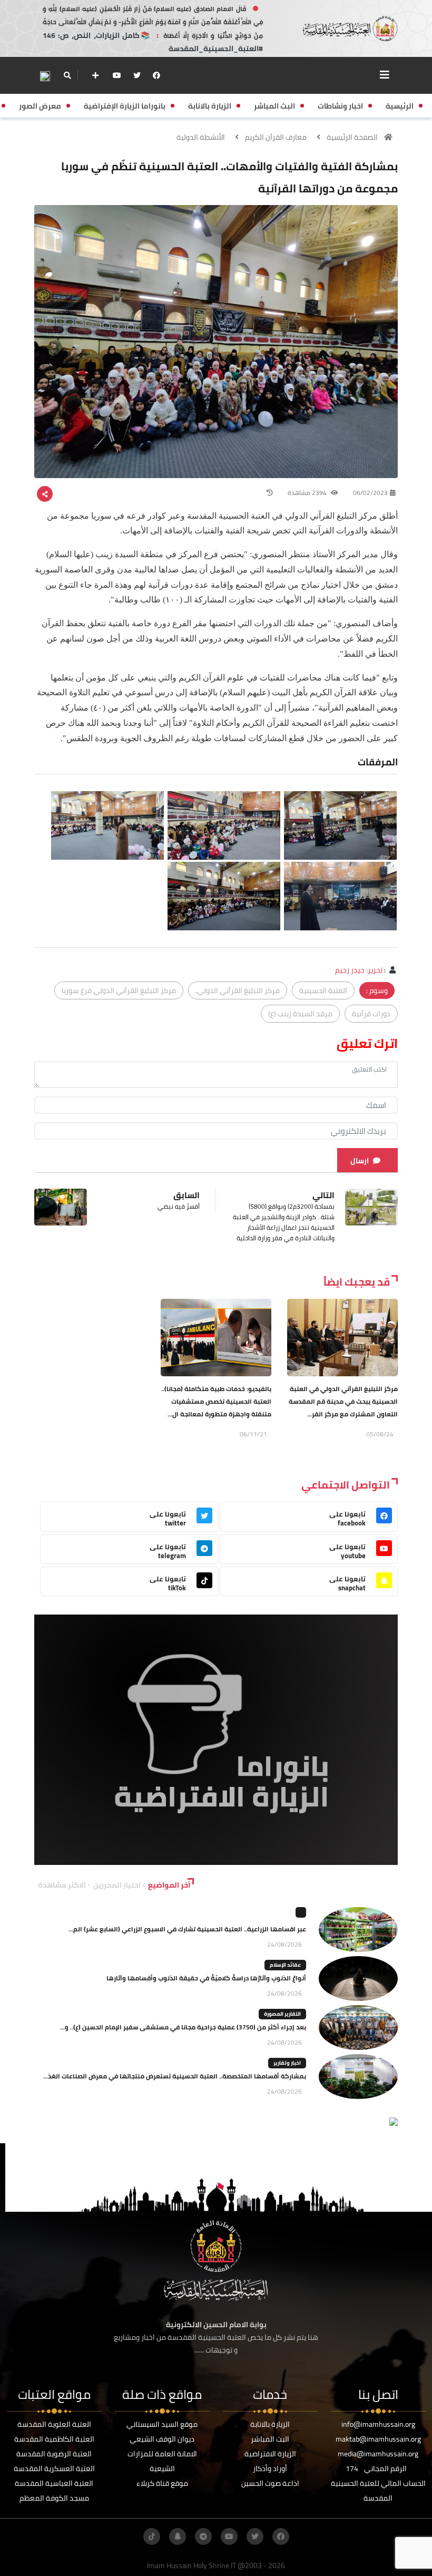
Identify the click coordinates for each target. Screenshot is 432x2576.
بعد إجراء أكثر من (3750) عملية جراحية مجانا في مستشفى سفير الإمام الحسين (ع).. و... (183, 2027)
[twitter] (137, 75)
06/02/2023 (370, 493)
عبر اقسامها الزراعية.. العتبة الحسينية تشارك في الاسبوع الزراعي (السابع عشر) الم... (187, 1929)
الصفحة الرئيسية (352, 137)
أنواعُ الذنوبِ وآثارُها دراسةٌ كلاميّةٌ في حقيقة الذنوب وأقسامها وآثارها (206, 1978)
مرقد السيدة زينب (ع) (300, 1014)
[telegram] (203, 2536)
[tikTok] (152, 2536)
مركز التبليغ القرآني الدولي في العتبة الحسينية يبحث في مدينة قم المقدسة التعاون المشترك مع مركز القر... (343, 1401)
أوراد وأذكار (270, 2468)
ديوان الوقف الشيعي (162, 2439)
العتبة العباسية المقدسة (54, 2483)
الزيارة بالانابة (270, 2424)
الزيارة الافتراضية (270, 2454)
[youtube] (117, 75)
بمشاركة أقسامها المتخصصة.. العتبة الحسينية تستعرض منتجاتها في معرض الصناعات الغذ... (175, 2076)
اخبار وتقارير (287, 2063)
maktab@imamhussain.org (378, 2439)
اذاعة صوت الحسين (270, 2483)
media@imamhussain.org (378, 2454)
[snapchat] (178, 2536)
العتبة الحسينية (323, 990)
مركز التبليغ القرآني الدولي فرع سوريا (119, 990)
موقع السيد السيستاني (162, 2424)
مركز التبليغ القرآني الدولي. (238, 990)
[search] (67, 75)
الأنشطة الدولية (201, 137)
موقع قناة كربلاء (162, 2483)
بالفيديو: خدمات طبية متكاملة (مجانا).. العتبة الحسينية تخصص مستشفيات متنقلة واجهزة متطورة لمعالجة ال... (216, 1401)
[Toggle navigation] (385, 75)
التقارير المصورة (282, 2014)
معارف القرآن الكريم (276, 137)
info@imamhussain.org (378, 2424)
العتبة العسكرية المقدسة (54, 2468)
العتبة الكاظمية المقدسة (54, 2439)
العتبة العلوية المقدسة (54, 2424)
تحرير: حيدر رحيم (359, 970)
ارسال (360, 1161)
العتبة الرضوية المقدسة (54, 2454)
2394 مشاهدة (308, 493)
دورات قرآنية (371, 1014)
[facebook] (156, 75)
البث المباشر (270, 2439)
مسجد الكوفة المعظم (54, 2498)
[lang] (45, 76)
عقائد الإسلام (285, 1965)
